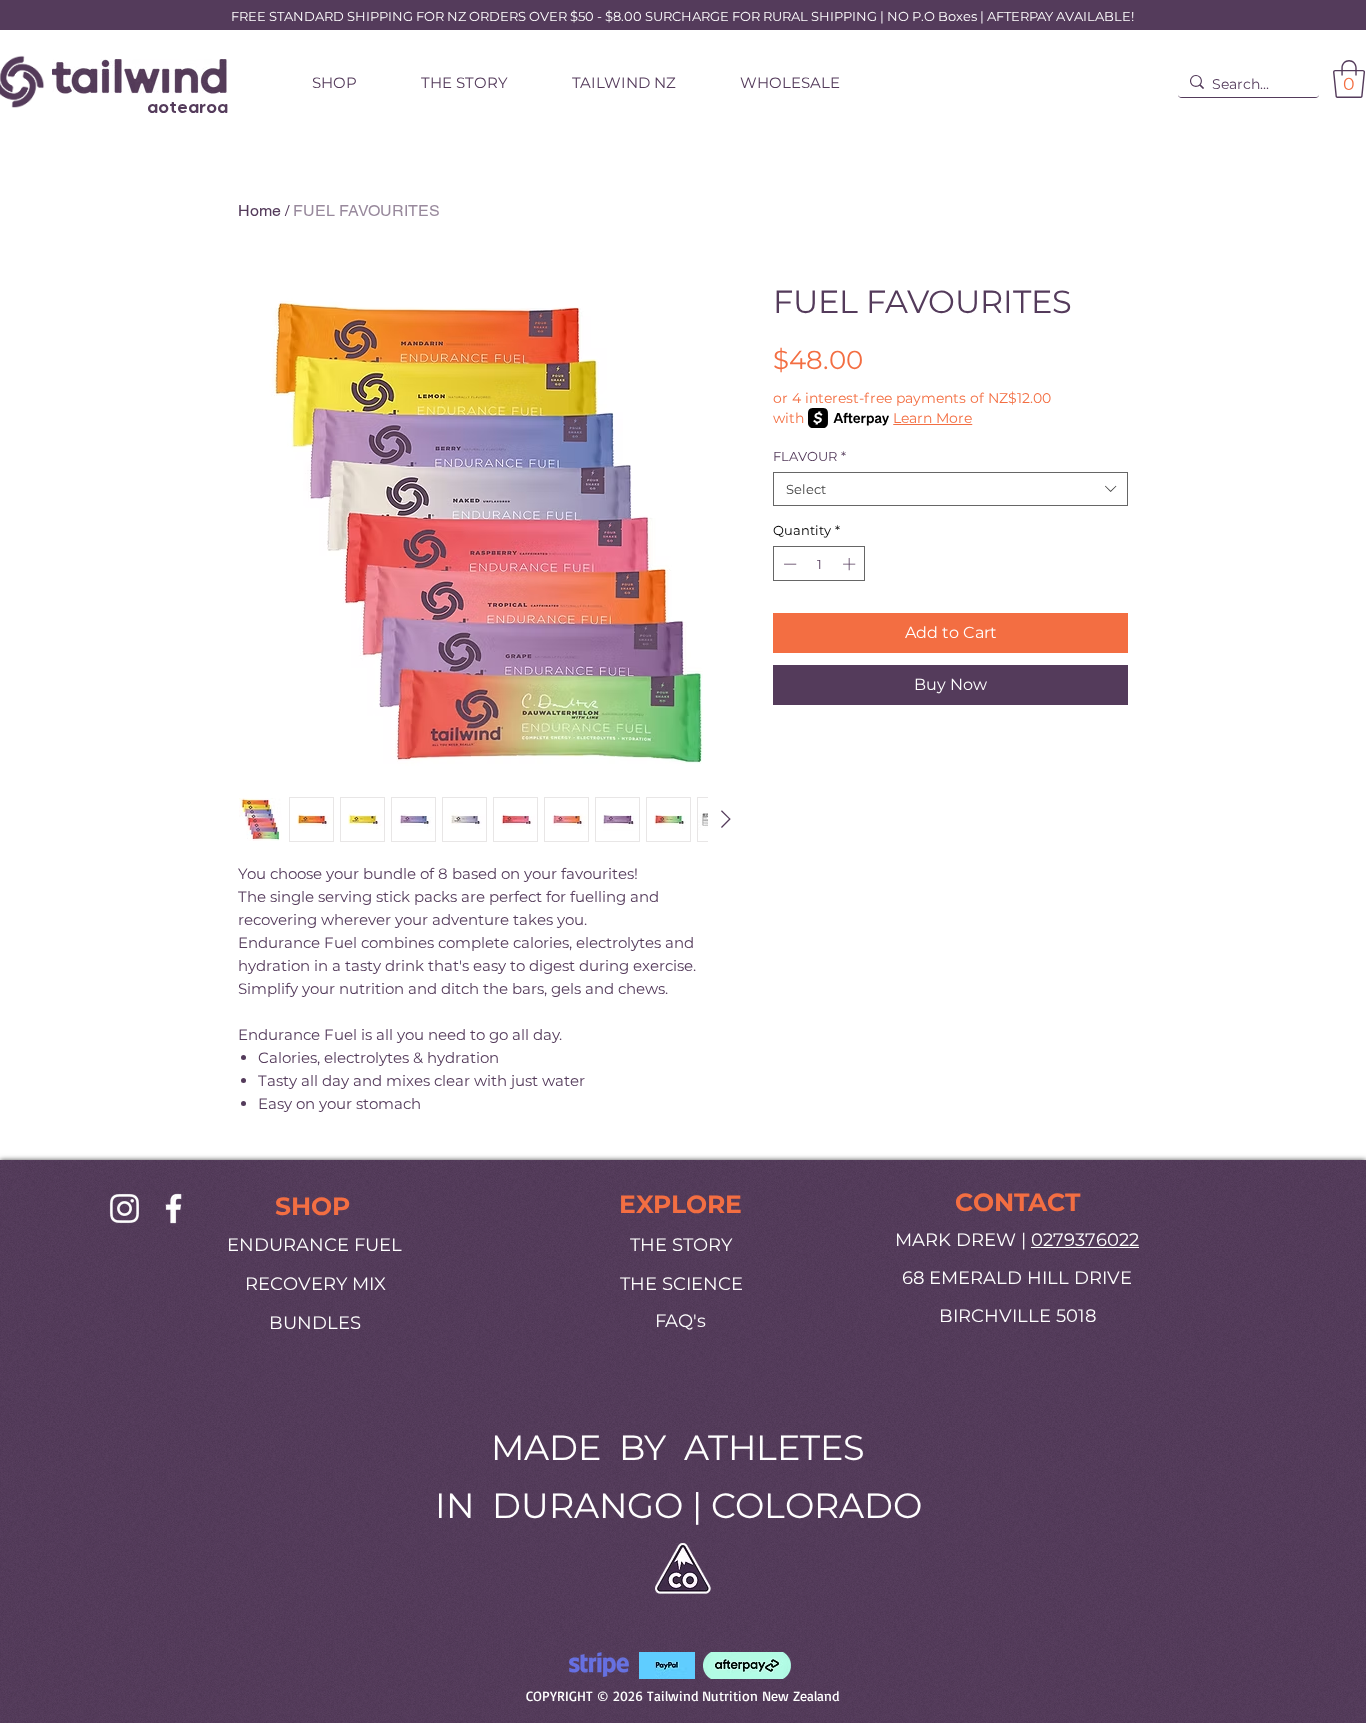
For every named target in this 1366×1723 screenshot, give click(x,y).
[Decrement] (788, 564)
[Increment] (851, 564)
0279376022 (1085, 1240)
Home (259, 210)
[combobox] (950, 489)
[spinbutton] (819, 564)
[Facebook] (173, 1208)
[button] (1349, 79)
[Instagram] (124, 1208)
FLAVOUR (809, 456)
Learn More (932, 418)
